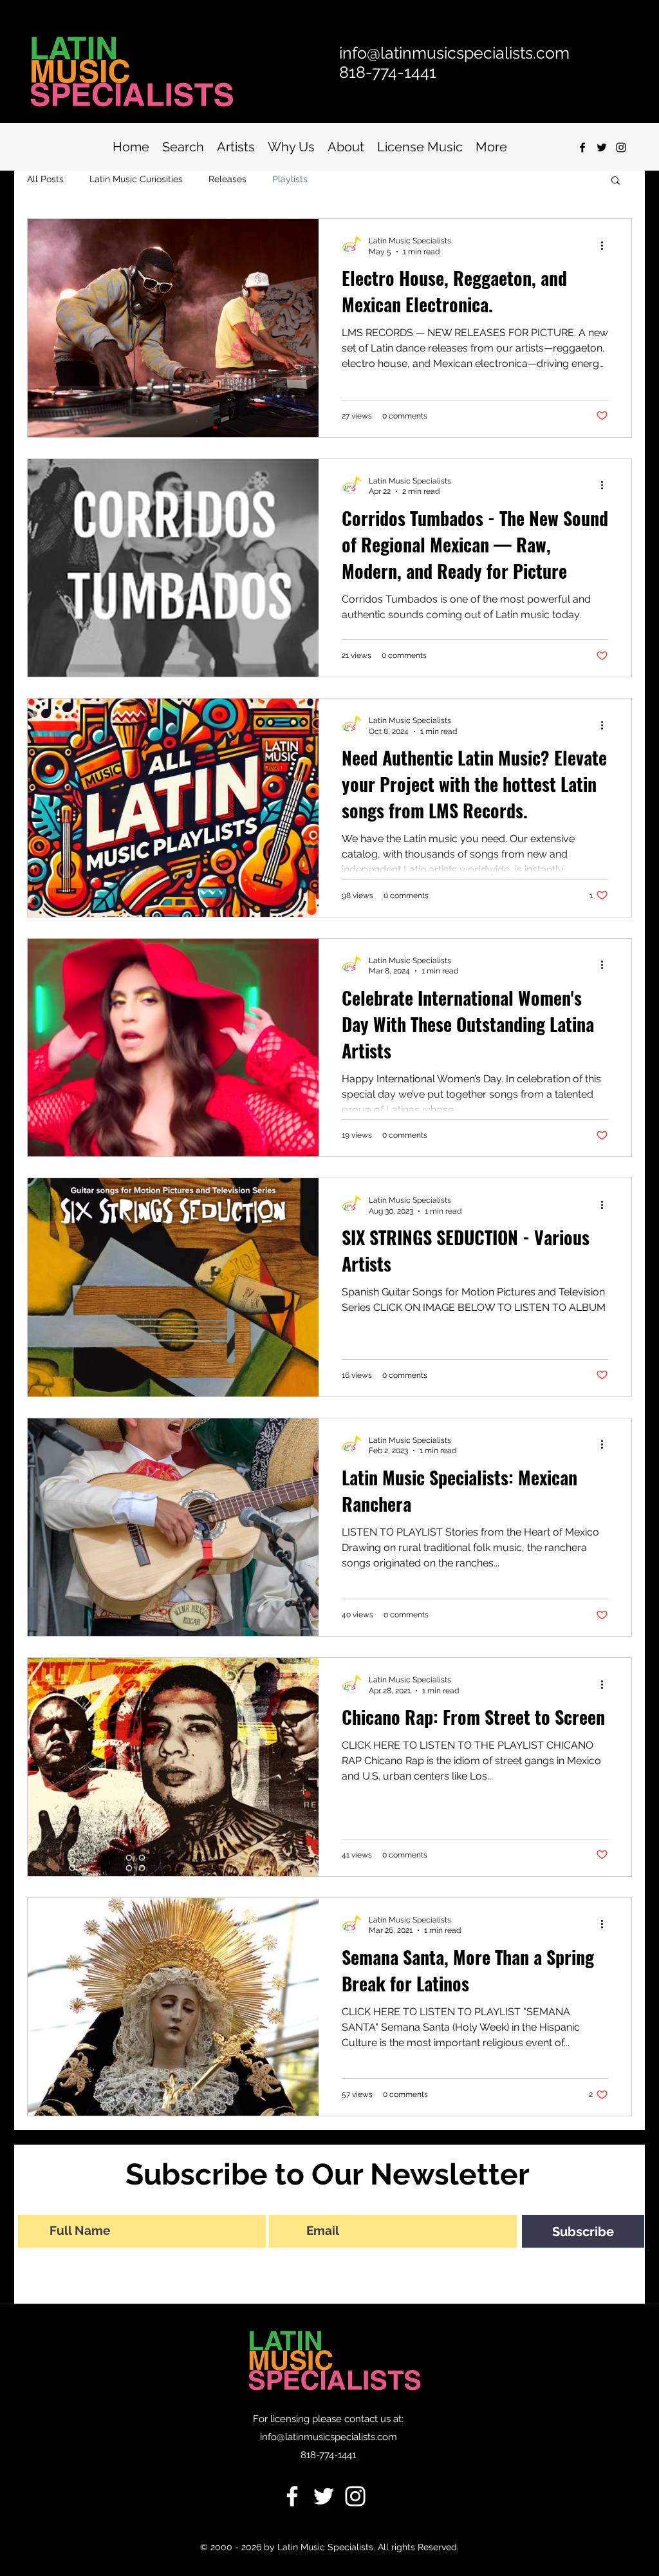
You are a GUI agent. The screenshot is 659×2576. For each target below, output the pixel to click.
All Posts (45, 179)
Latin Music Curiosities (136, 179)
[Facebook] (292, 2496)
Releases (227, 179)
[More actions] (606, 245)
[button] (616, 181)
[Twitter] (324, 2496)
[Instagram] (621, 147)
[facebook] (582, 147)
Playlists (290, 179)
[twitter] (602, 147)
